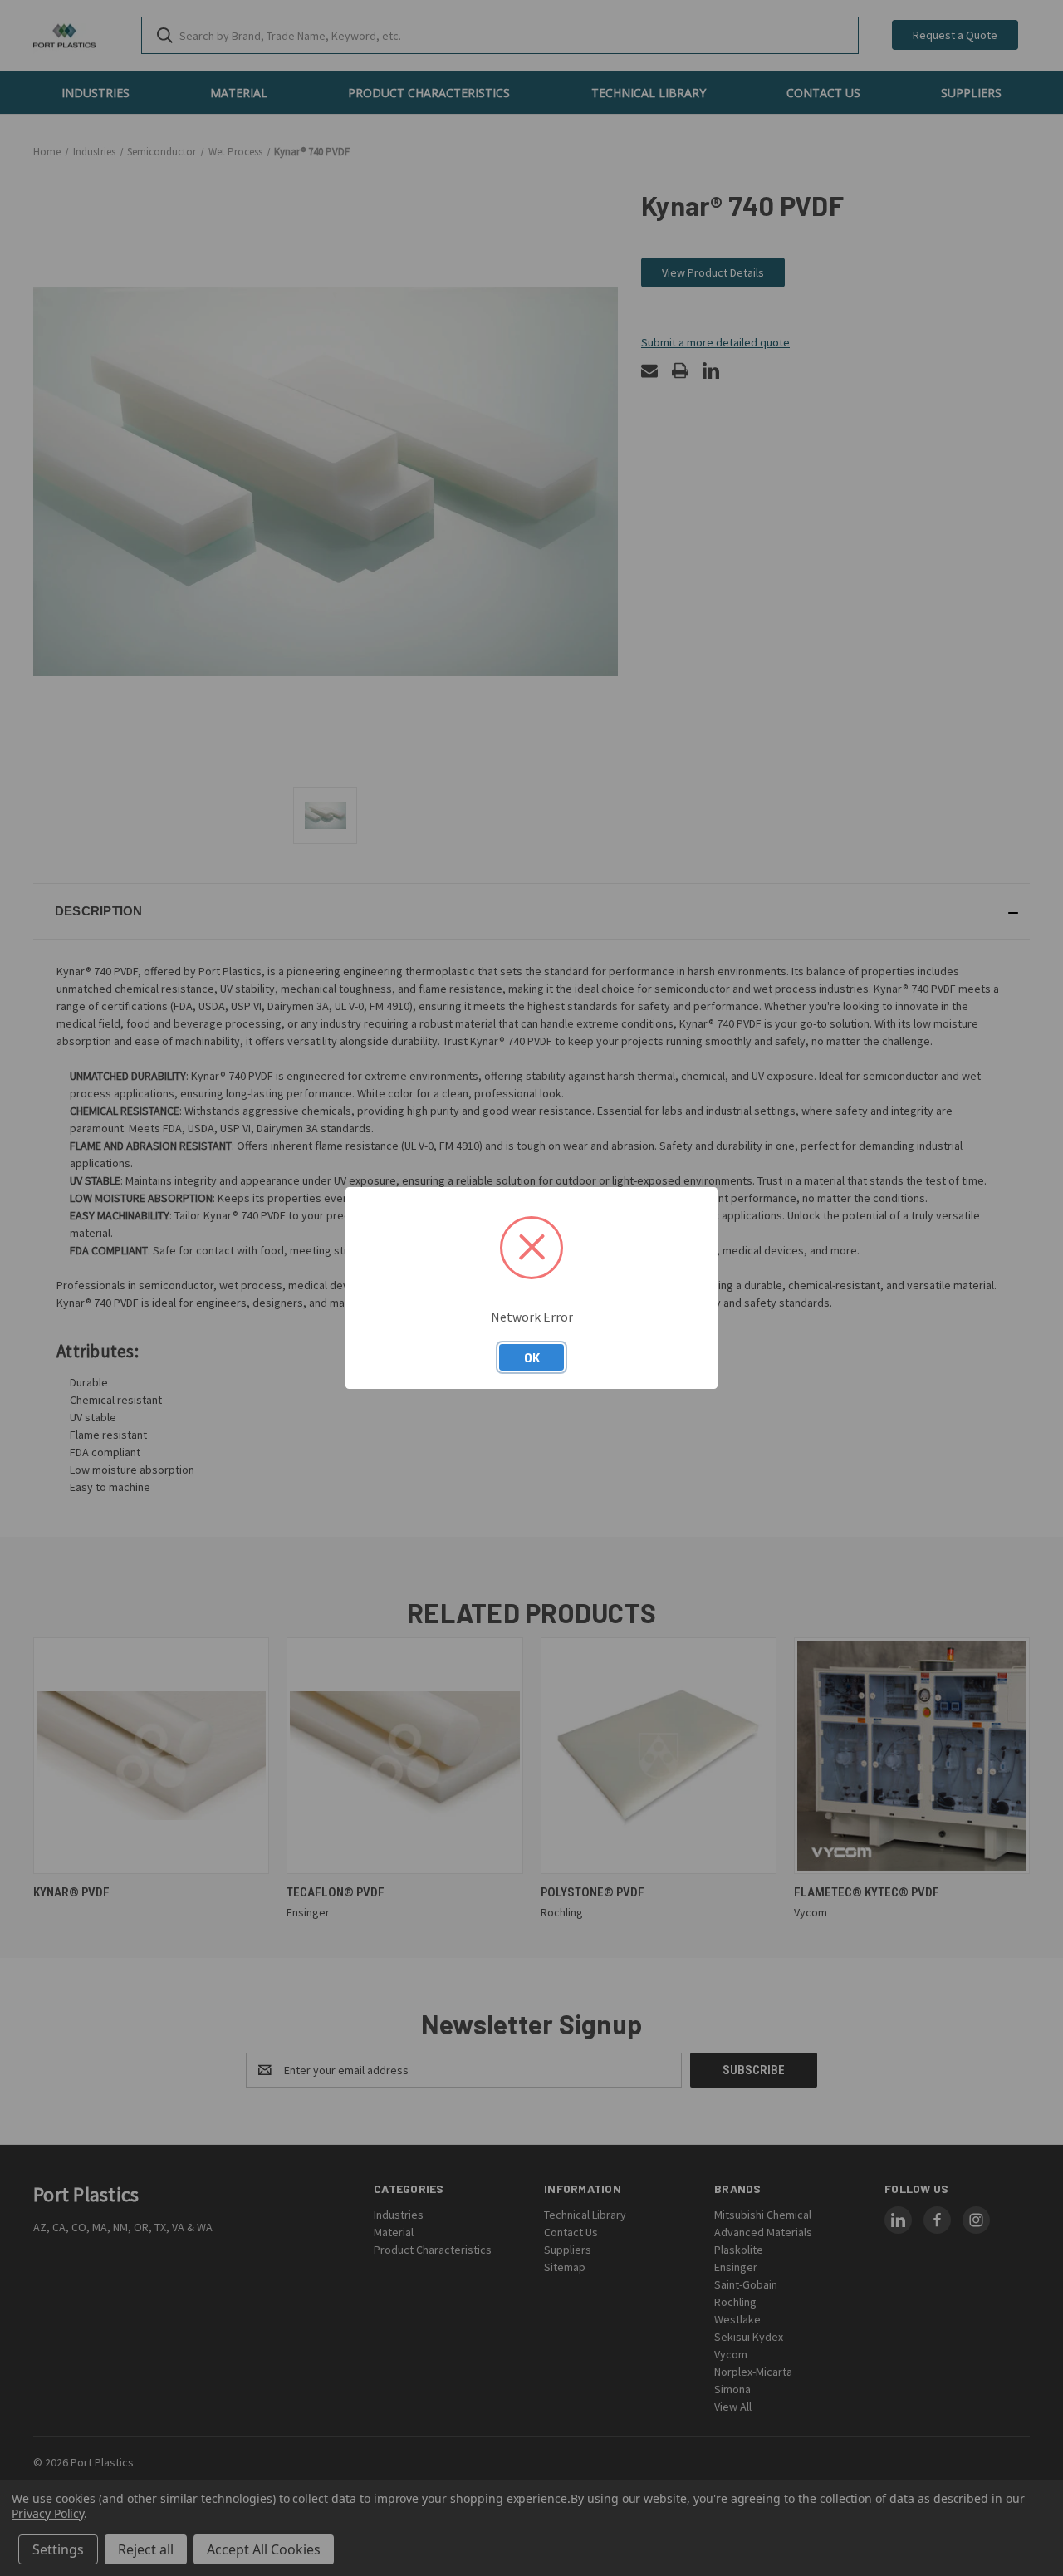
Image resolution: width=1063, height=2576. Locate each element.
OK (532, 1357)
